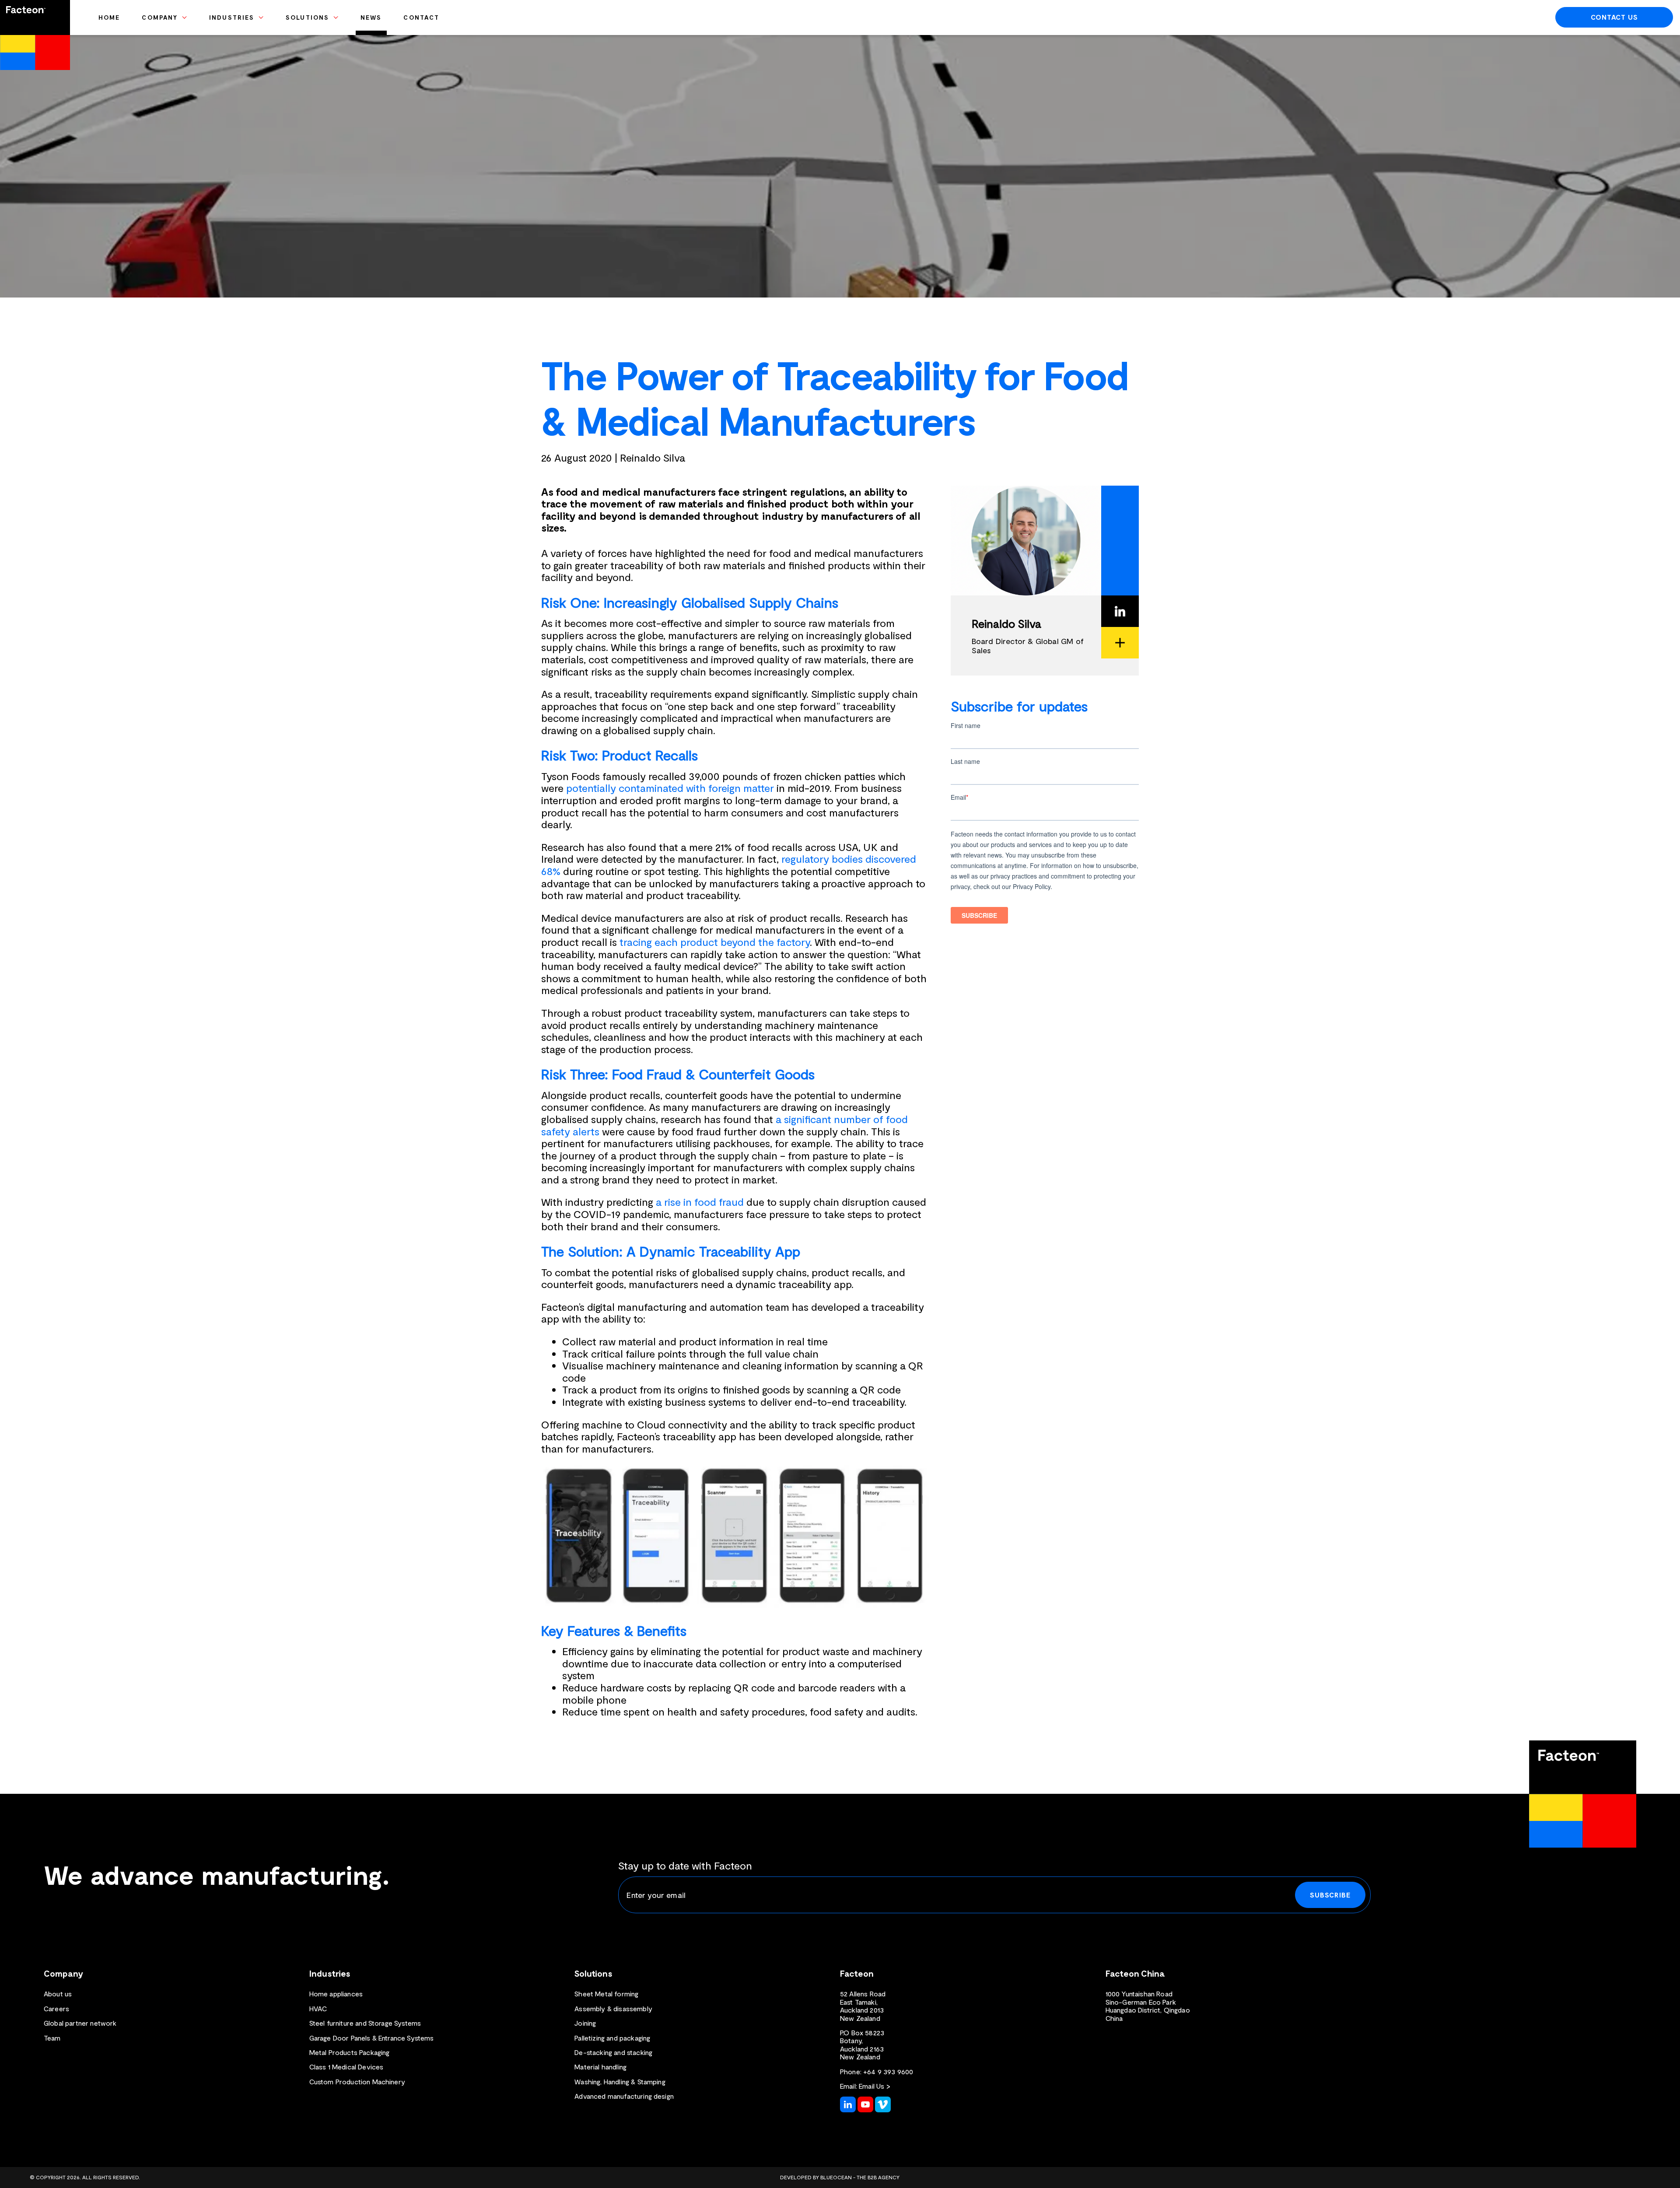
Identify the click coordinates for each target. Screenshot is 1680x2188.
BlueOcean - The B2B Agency (860, 2177)
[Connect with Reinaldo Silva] (1120, 611)
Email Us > (875, 2086)
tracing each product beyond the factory (715, 942)
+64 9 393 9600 (888, 2071)
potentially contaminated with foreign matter (670, 788)
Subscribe (1330, 1895)
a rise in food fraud (700, 1202)
